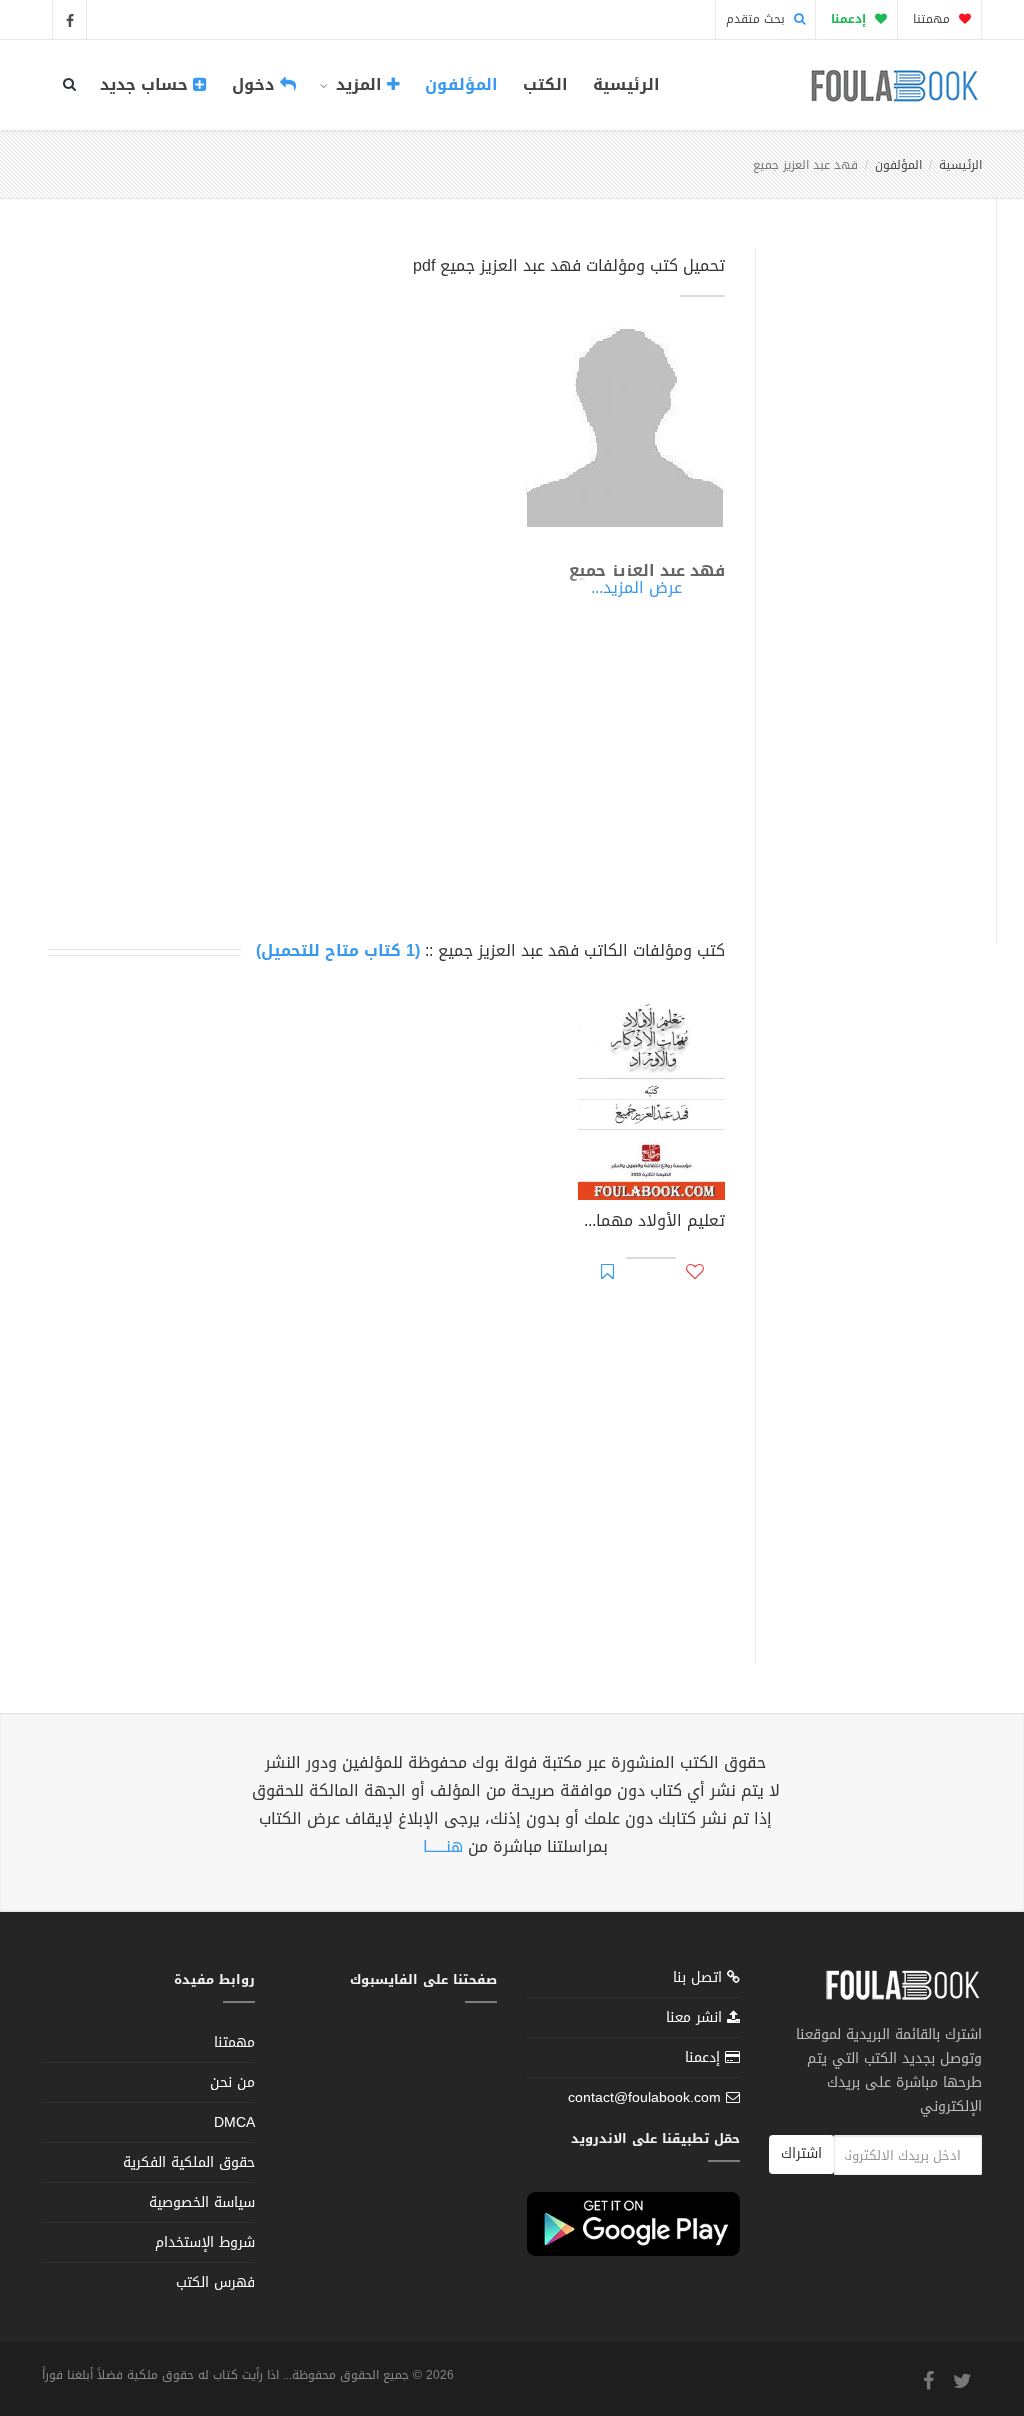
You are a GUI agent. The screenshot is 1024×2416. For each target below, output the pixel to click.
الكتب (545, 84)
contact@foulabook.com (644, 2097)
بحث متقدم (757, 19)
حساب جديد (146, 84)
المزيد (359, 84)
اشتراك (801, 2153)
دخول (256, 84)
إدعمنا (705, 2057)
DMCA (234, 2122)
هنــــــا (443, 1846)
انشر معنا (696, 2017)
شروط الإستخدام (205, 2242)
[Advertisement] (870, 573)
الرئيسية (626, 84)
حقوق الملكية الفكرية (189, 2162)
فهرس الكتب (215, 2282)
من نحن (232, 2082)
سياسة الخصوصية (202, 2202)
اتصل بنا (700, 1979)
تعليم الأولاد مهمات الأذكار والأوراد (651, 1223)
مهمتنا (933, 19)
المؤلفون (461, 84)
